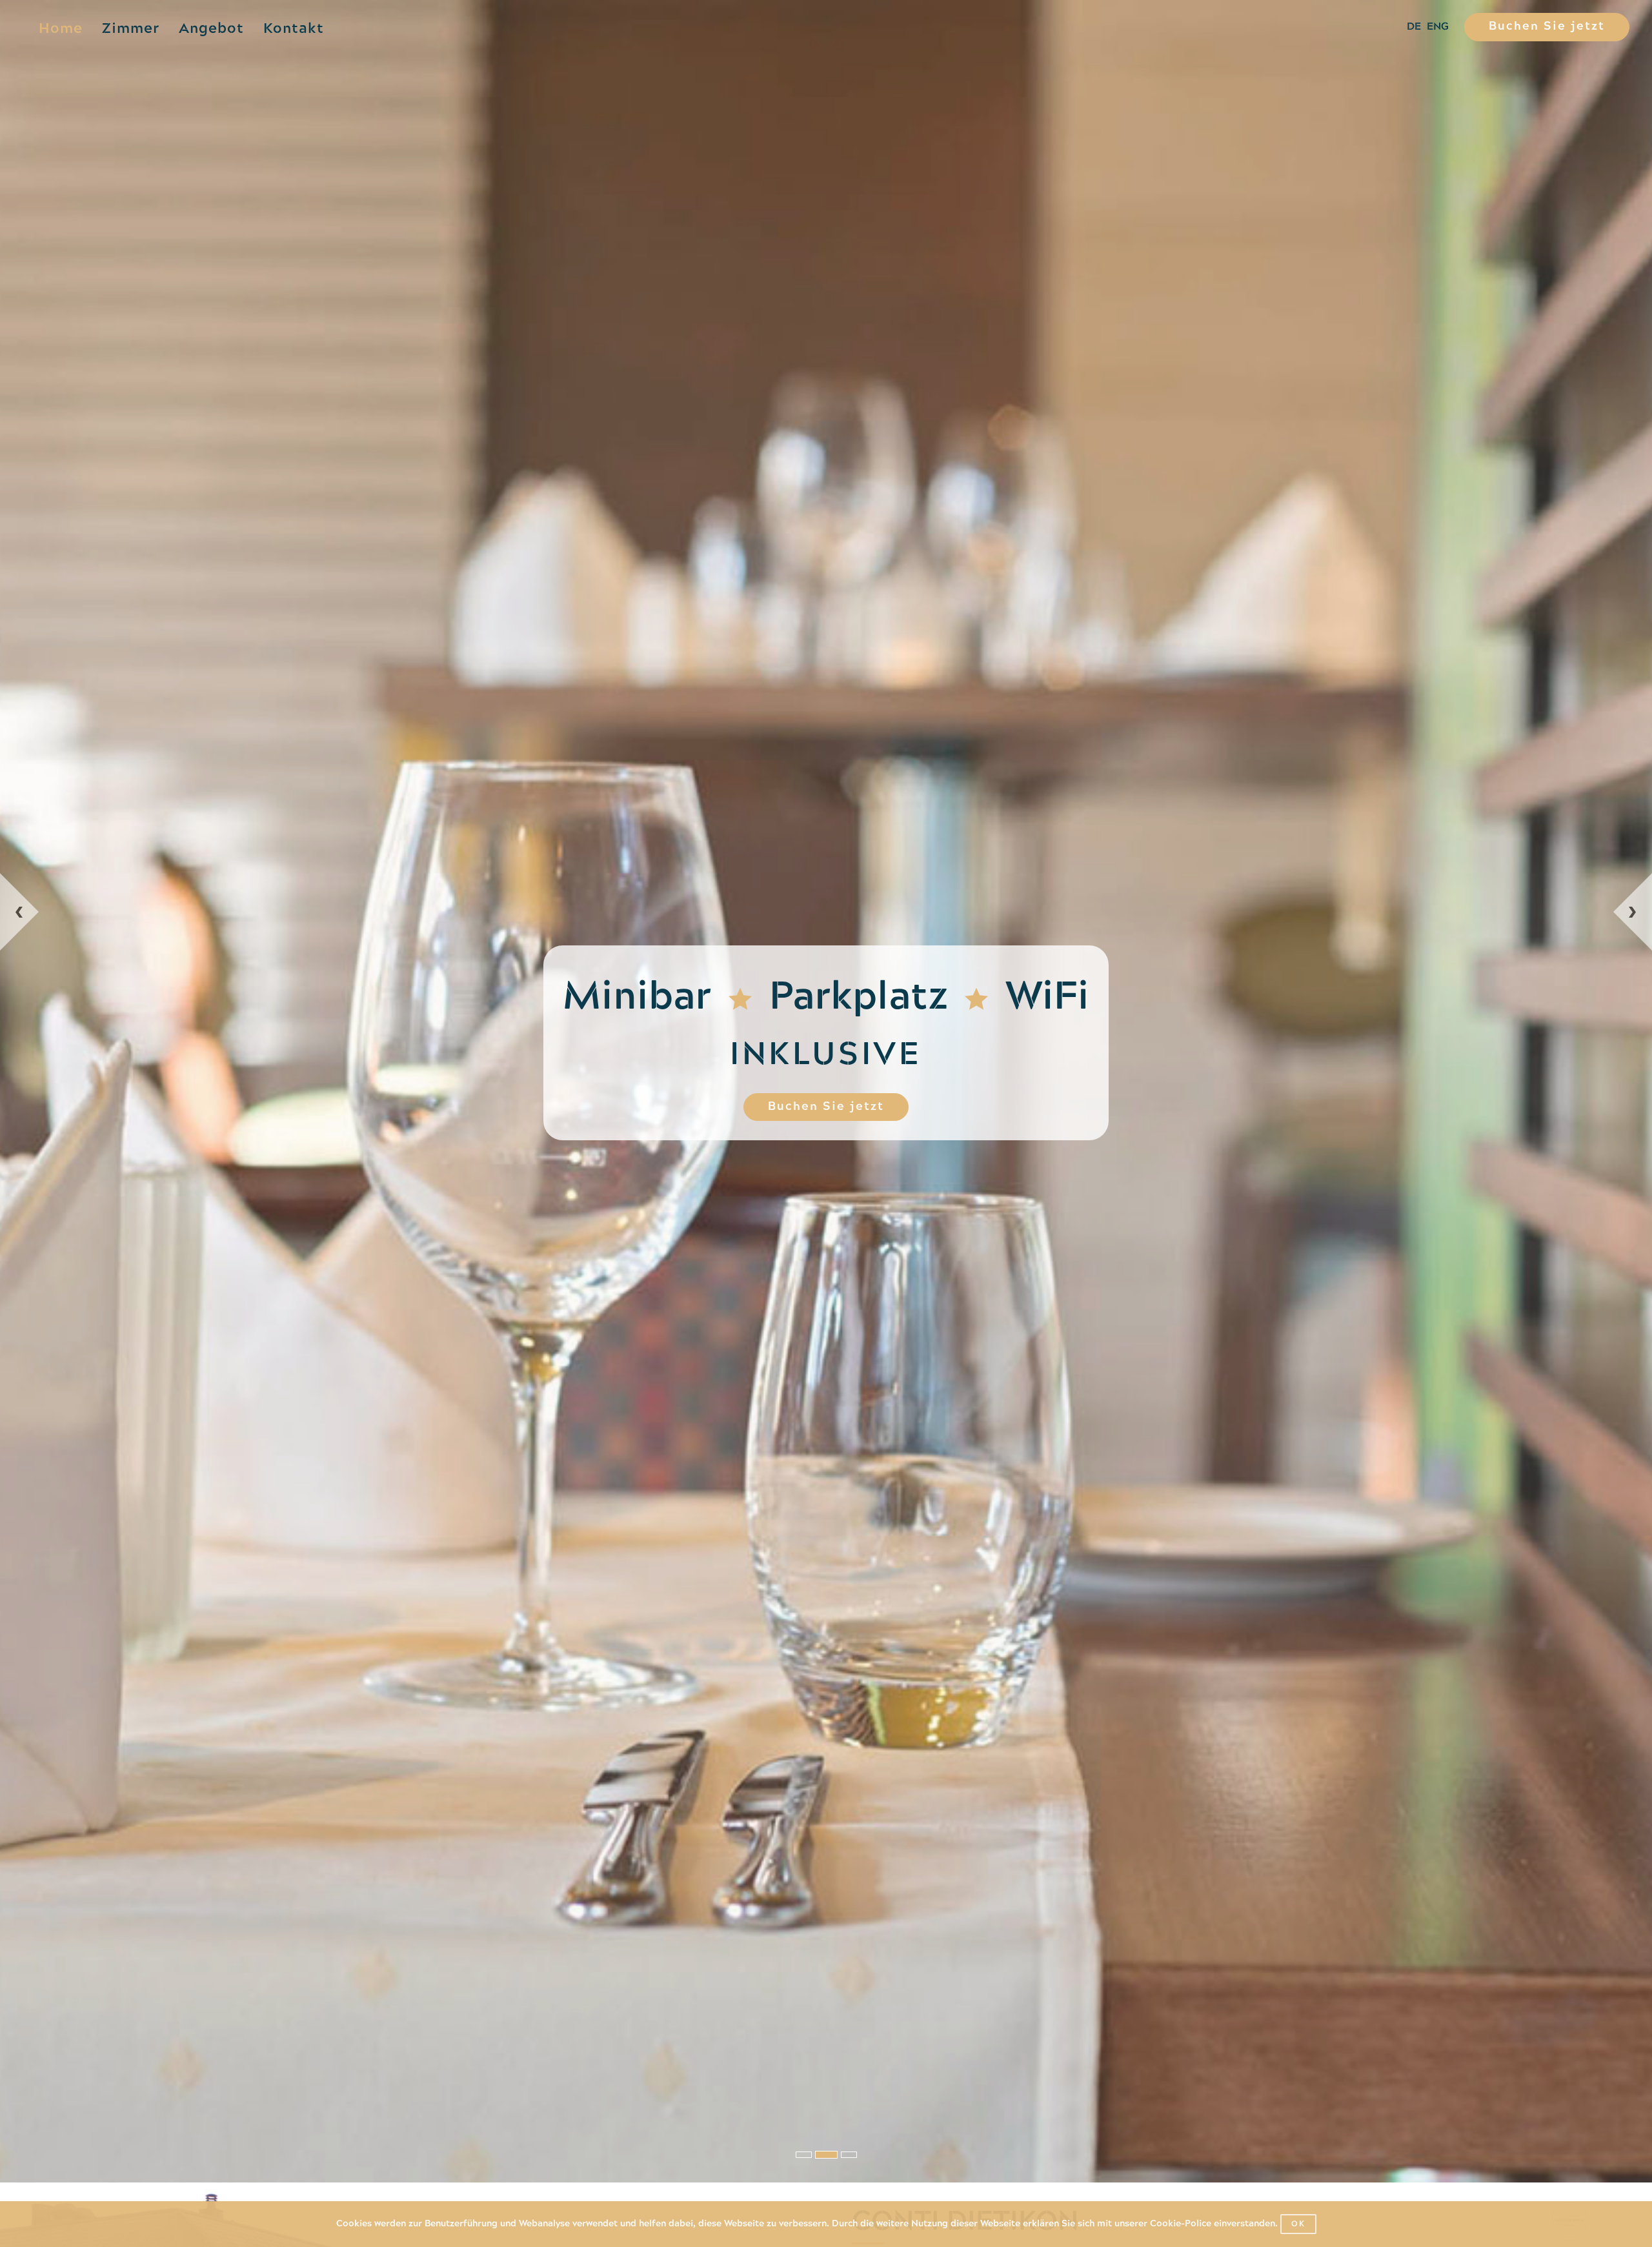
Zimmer (131, 29)
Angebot (211, 29)
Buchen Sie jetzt (1547, 27)
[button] (182, 1528)
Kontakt (294, 29)
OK (1298, 2224)
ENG (1438, 27)
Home (61, 29)
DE (1414, 27)
